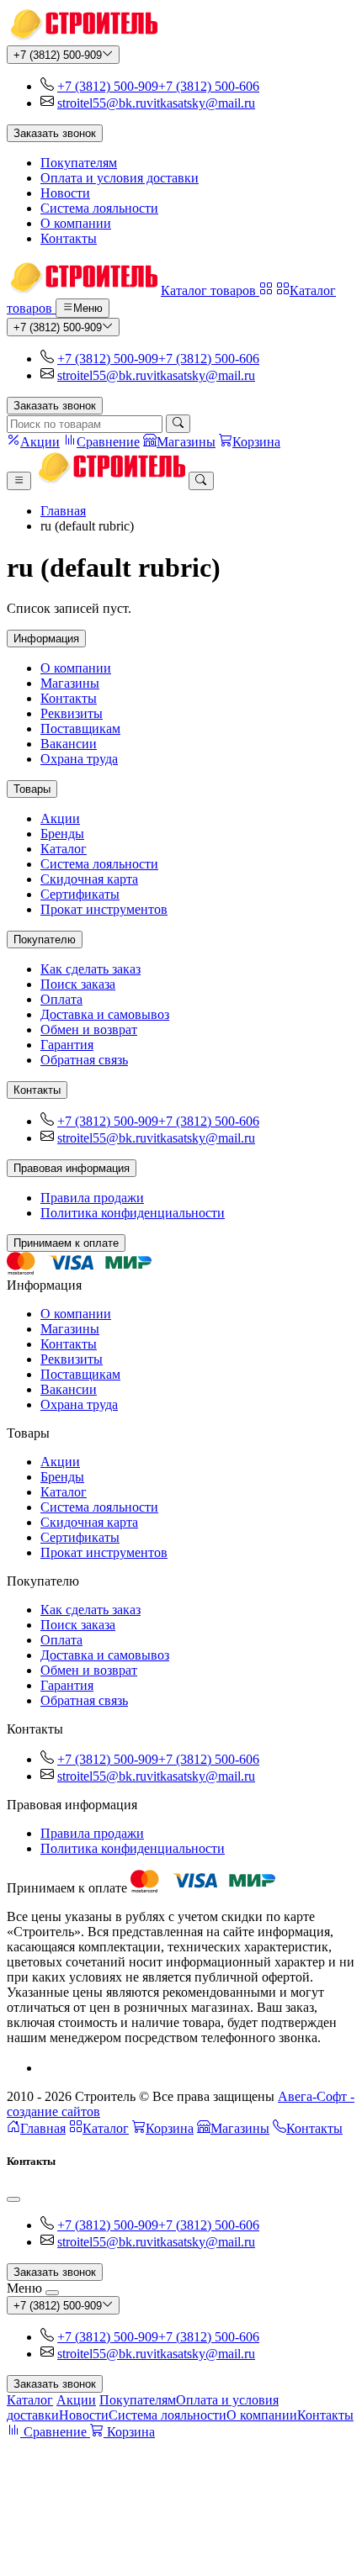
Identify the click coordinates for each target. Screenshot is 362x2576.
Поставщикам (80, 728)
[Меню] (19, 481)
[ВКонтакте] (47, 2068)
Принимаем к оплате (66, 1243)
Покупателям (79, 163)
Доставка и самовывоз (105, 1014)
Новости (65, 193)
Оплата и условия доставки (120, 178)
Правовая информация (72, 1168)
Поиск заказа (78, 984)
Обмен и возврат (89, 1029)
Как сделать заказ (90, 969)
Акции (60, 818)
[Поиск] (178, 424)
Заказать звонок (55, 133)
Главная (63, 511)
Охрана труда (79, 759)
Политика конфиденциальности (133, 1213)
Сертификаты (80, 894)
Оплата (61, 999)
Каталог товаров (210, 290)
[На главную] (82, 37)
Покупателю (45, 940)
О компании (76, 223)
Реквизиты (72, 713)
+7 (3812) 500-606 (209, 86)
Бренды (62, 834)
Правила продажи (92, 1198)
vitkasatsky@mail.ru (201, 103)
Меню (88, 309)
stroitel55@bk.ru (102, 103)
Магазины (70, 683)
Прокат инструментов (104, 909)
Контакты (69, 238)
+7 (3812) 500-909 (58, 55)
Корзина (170, 2128)
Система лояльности (99, 208)
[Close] (13, 2199)
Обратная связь (84, 1060)
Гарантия (67, 1045)
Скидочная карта (89, 879)
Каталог (64, 849)
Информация (46, 639)
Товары (32, 789)
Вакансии (69, 744)
